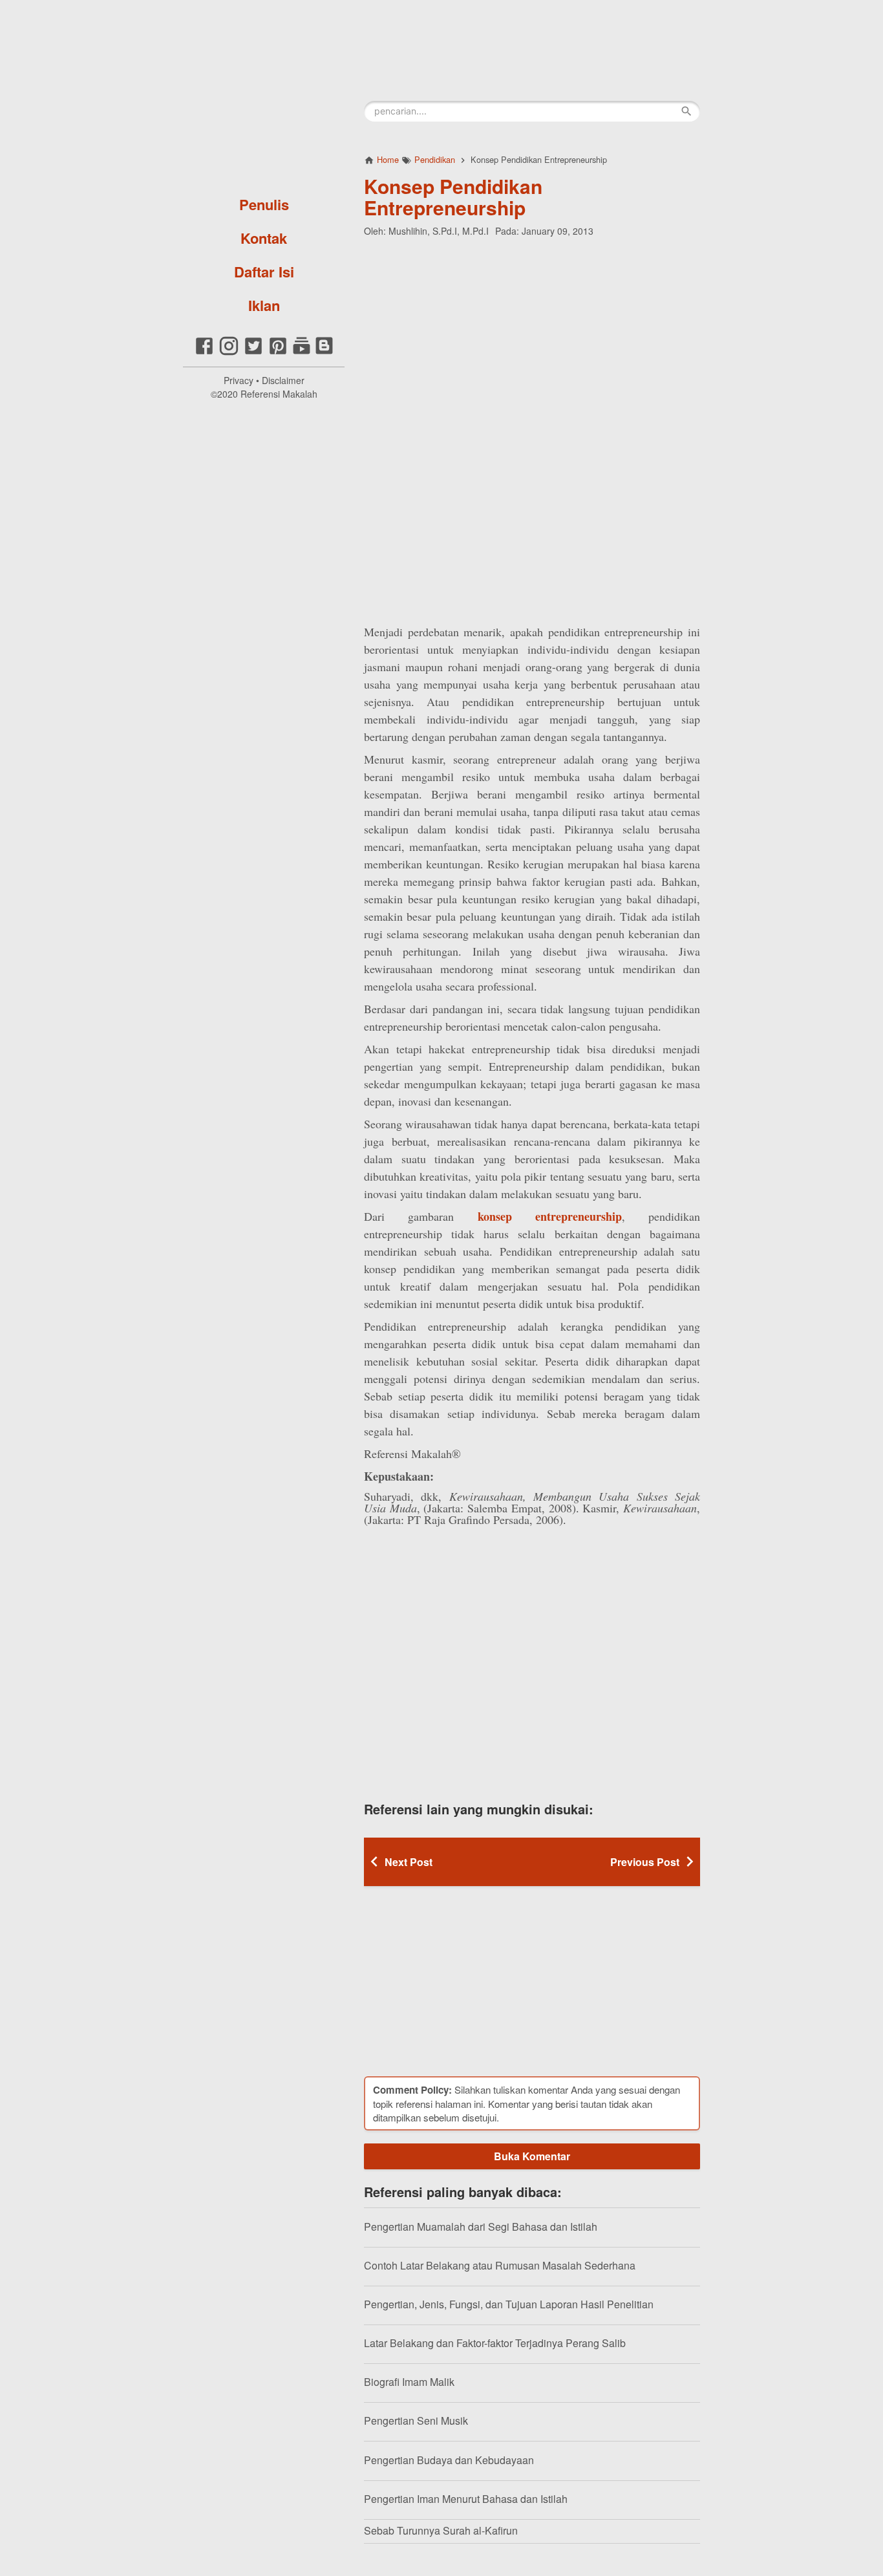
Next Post (409, 1862)
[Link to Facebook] (204, 353)
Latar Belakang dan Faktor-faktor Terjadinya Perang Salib (495, 2343)
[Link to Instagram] (229, 353)
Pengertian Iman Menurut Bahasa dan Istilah (466, 2499)
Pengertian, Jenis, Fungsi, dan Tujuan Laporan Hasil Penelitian (509, 2304)
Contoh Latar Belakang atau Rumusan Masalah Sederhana (500, 2265)
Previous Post (645, 1862)
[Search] (686, 111)
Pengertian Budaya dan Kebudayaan (449, 2460)
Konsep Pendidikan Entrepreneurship (453, 197)
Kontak (264, 238)
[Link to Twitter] (253, 353)
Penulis (264, 204)
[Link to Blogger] (324, 353)
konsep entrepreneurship (550, 1216)
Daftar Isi (264, 272)
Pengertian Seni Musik (416, 2420)
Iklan (264, 305)
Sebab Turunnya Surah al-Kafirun (441, 2530)
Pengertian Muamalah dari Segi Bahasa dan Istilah (481, 2227)
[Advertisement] (532, 331)
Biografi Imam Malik (409, 2382)
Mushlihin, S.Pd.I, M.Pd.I (439, 231)
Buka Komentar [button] (532, 2156)
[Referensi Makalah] (264, 94)
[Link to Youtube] (302, 353)
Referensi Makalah (279, 394)
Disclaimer (283, 380)
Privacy (239, 380)
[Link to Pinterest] (278, 353)
